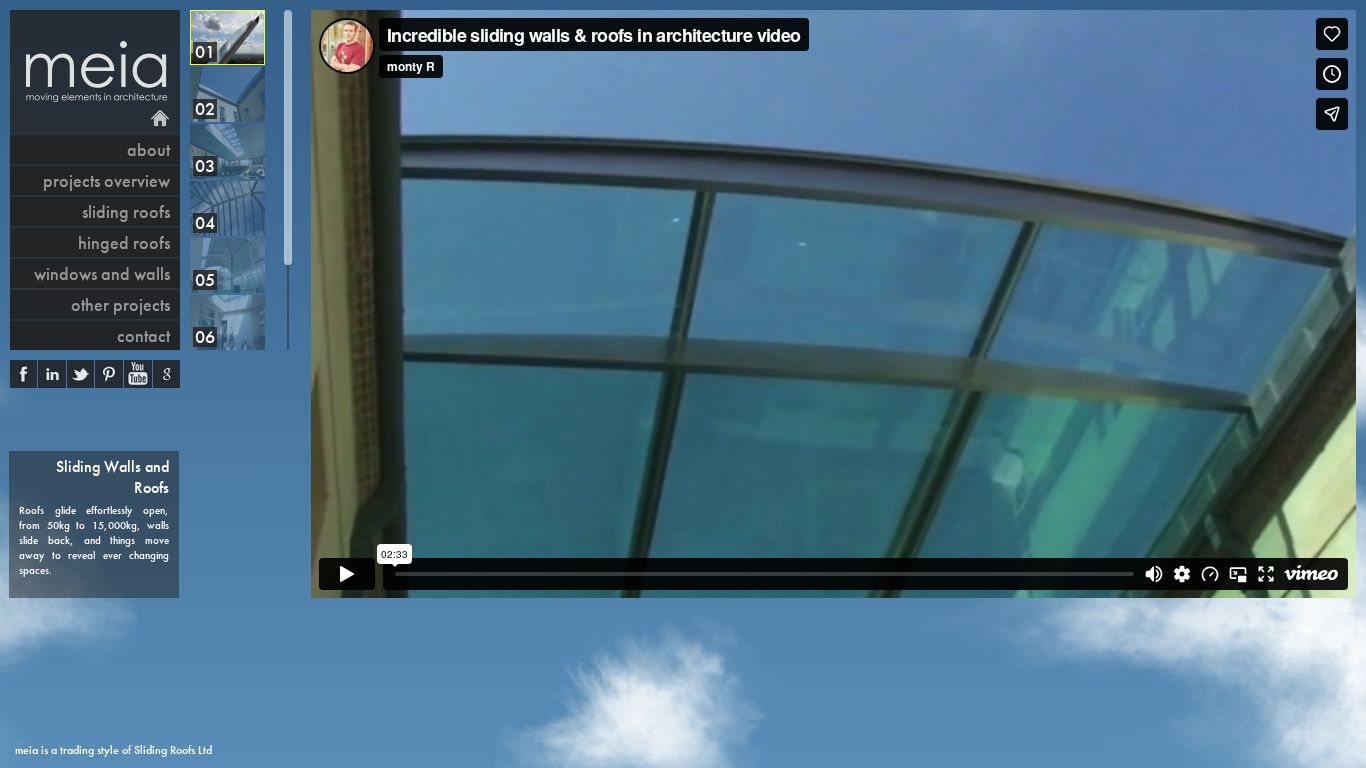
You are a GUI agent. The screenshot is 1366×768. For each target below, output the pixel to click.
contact (143, 335)
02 (205, 108)
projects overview (106, 180)
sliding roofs (126, 211)
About (148, 149)
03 (205, 165)
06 (205, 336)
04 (205, 222)
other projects (120, 304)
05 (205, 279)
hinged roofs (124, 242)
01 (205, 51)
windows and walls (102, 273)
